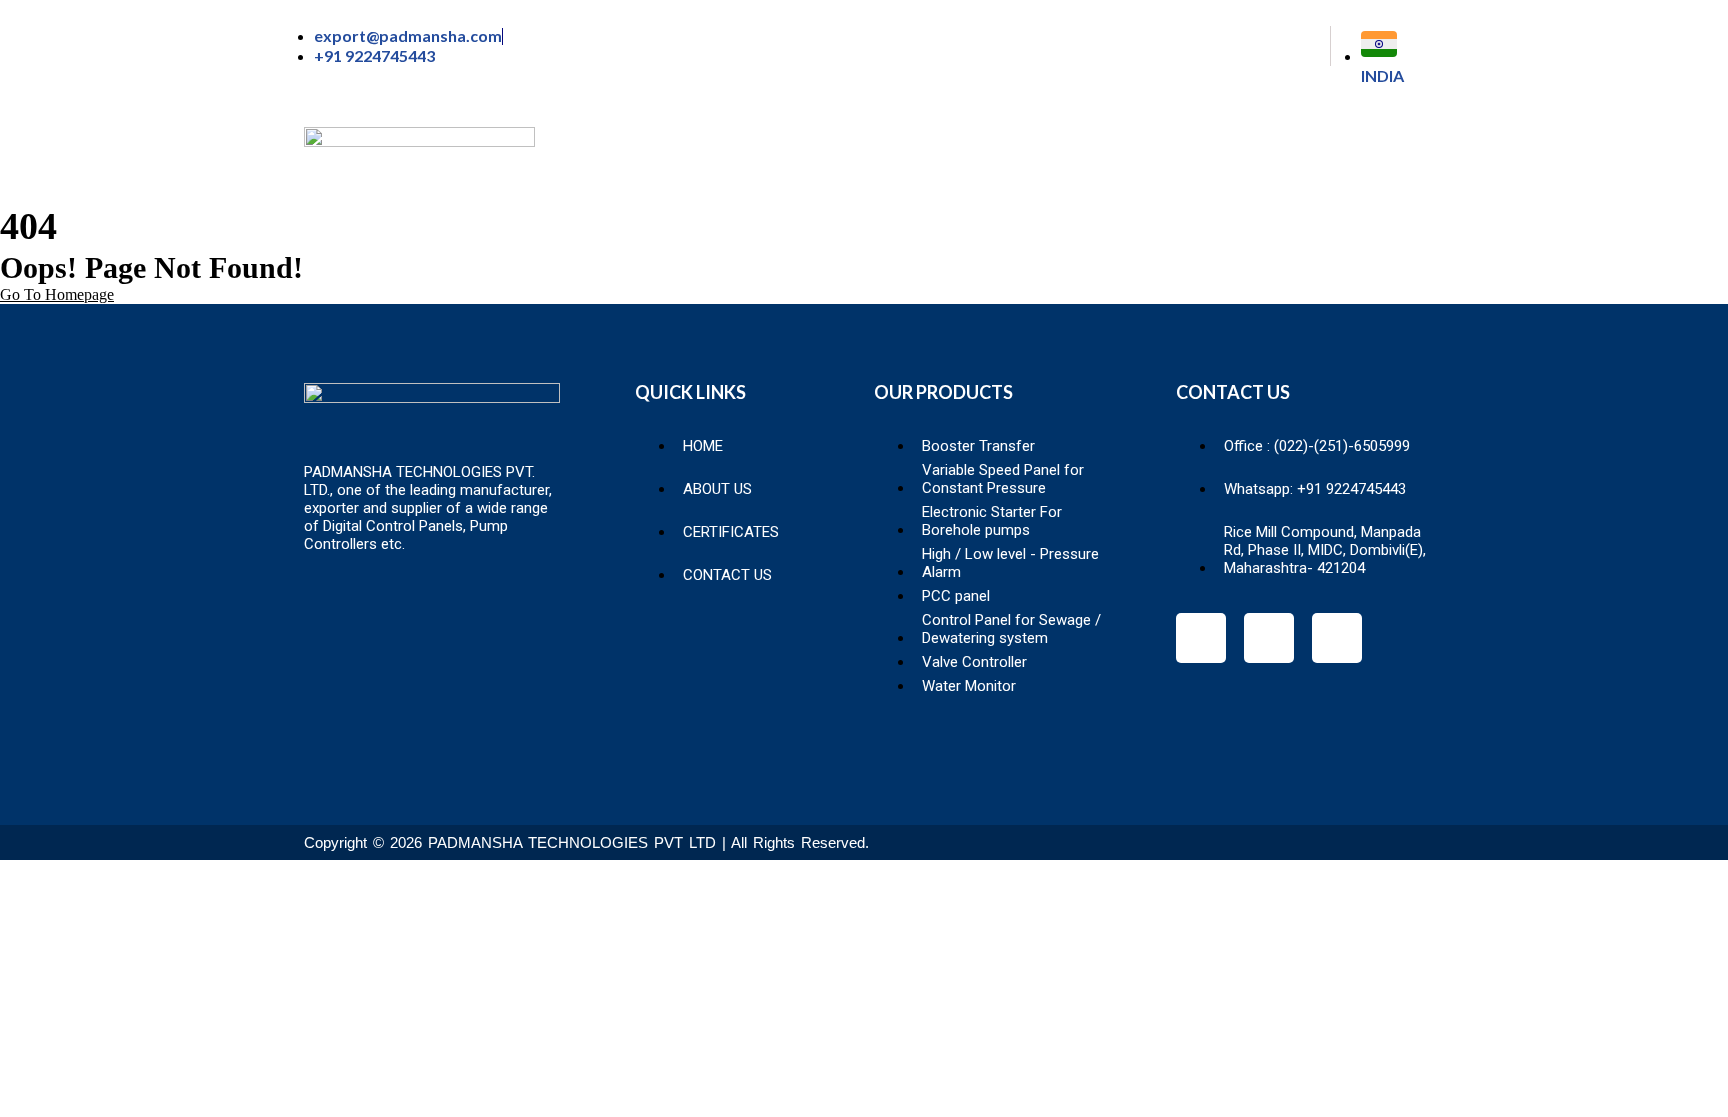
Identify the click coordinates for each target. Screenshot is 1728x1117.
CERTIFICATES (1182, 157)
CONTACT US (1347, 157)
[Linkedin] (1269, 638)
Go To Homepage (57, 294)
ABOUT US (886, 157)
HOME (766, 157)
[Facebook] (1201, 638)
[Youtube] (1337, 638)
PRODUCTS (1026, 157)
